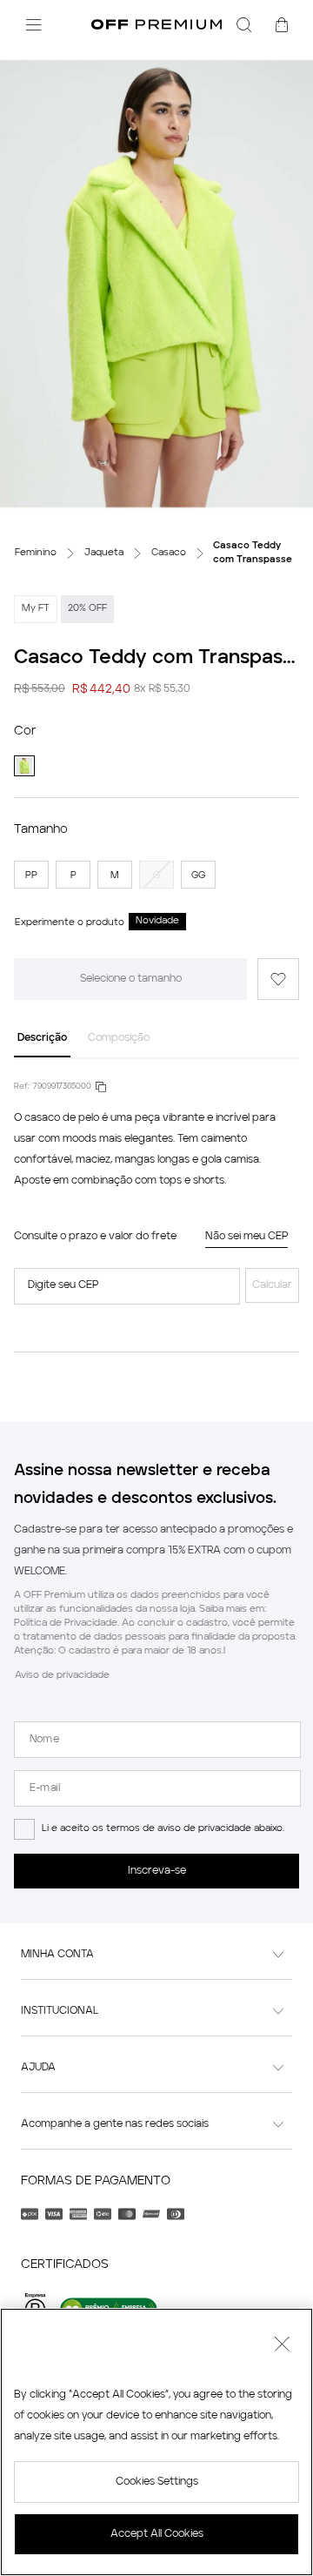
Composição (119, 1038)
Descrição (42, 1038)
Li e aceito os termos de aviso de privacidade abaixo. (163, 1829)
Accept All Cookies (157, 2534)
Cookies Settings (157, 2482)
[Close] (282, 2346)
